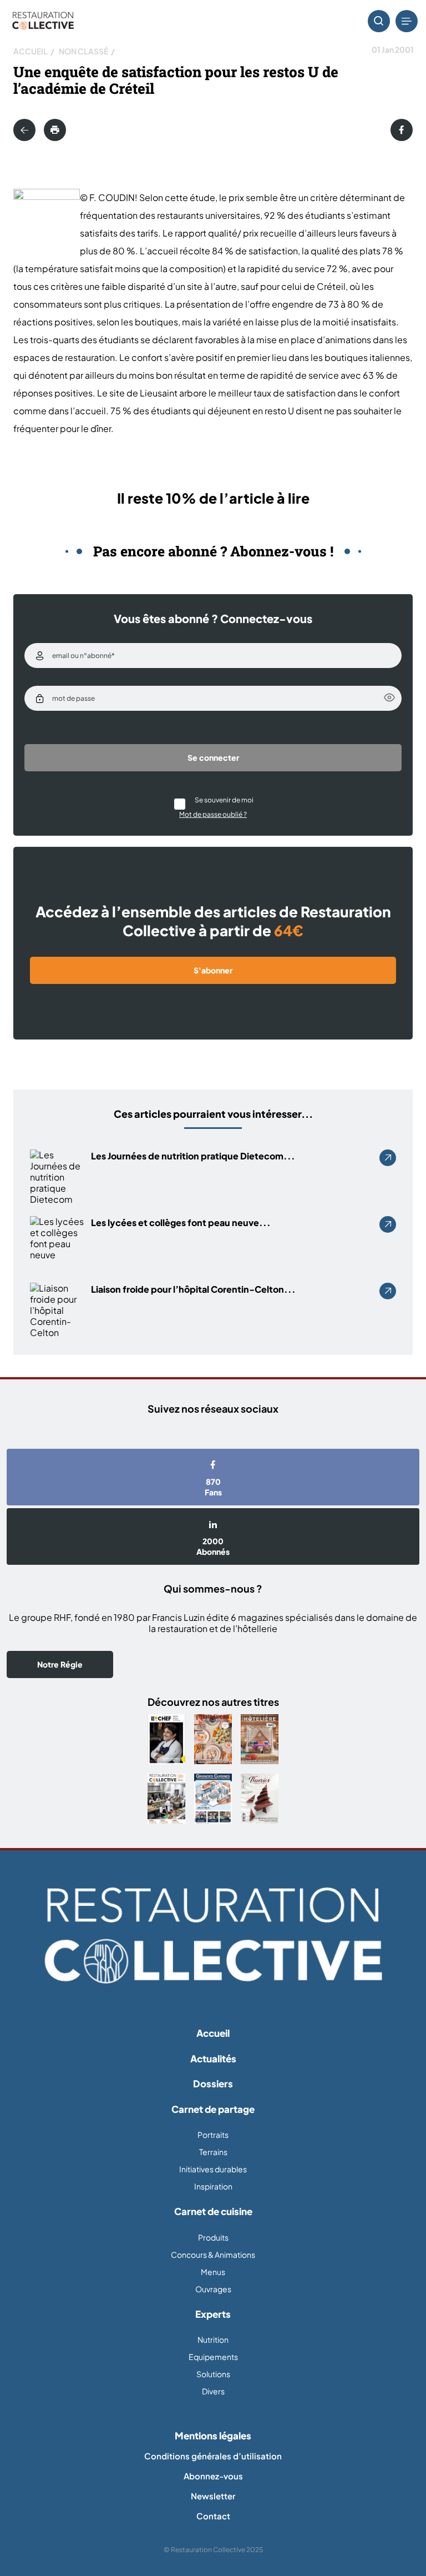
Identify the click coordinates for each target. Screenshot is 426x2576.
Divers (213, 2391)
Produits (213, 2237)
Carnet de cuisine (213, 2211)
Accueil (31, 51)
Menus (213, 2272)
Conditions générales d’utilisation (213, 2456)
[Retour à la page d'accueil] (213, 1935)
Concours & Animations (213, 2254)
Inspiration (213, 2186)
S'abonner (213, 970)
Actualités (213, 2058)
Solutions (213, 2374)
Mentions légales (213, 2436)
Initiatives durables (213, 2169)
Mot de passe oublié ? (213, 814)
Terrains (213, 2152)
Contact (213, 2516)
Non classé (83, 51)
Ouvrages (213, 2289)
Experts (213, 2314)
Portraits (213, 2135)
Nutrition (213, 2339)
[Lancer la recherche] (379, 21)
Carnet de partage (213, 2109)
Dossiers (213, 2083)
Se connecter (213, 757)
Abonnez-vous (213, 2476)
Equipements (213, 2357)
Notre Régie (60, 1664)
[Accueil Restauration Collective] (43, 21)
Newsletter (213, 2496)
